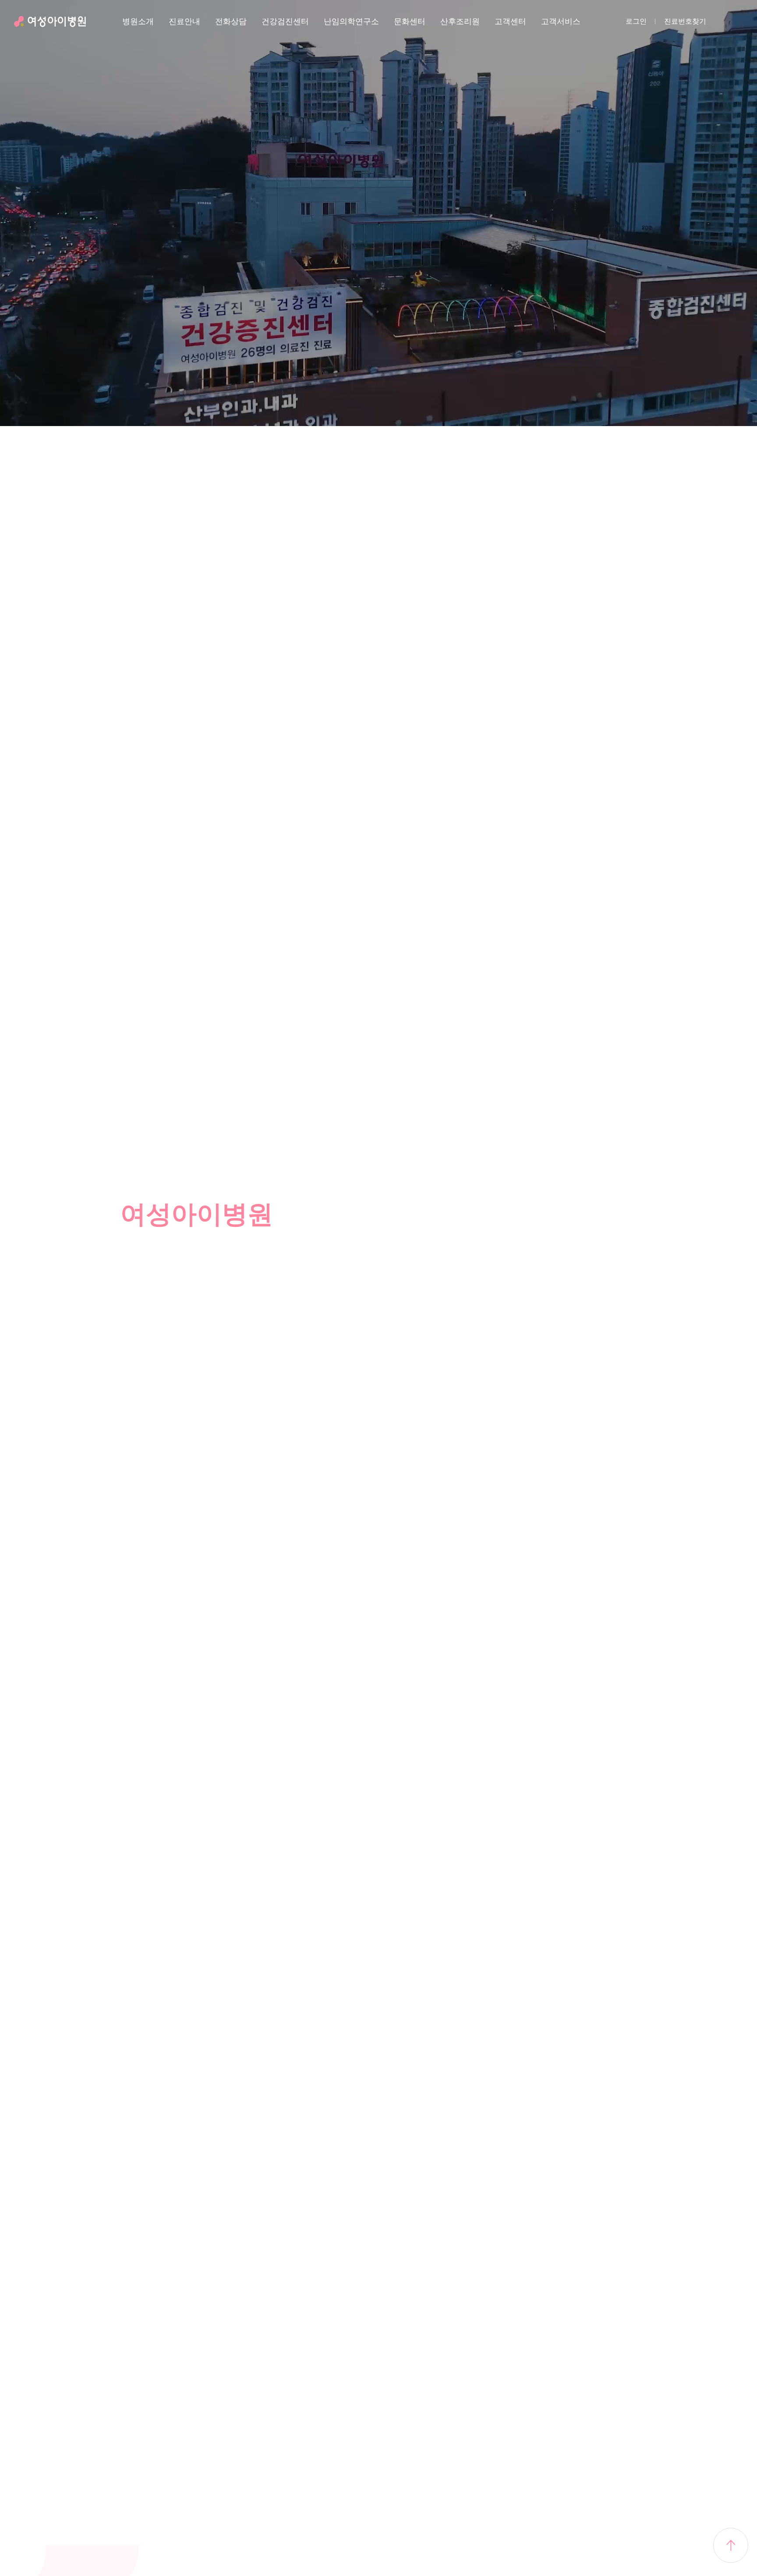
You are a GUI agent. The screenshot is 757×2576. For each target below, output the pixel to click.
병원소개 (138, 21)
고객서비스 (561, 21)
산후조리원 (460, 21)
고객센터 (510, 21)
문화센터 (410, 21)
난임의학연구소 (351, 21)
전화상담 (231, 21)
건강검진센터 (285, 21)
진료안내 (184, 21)
